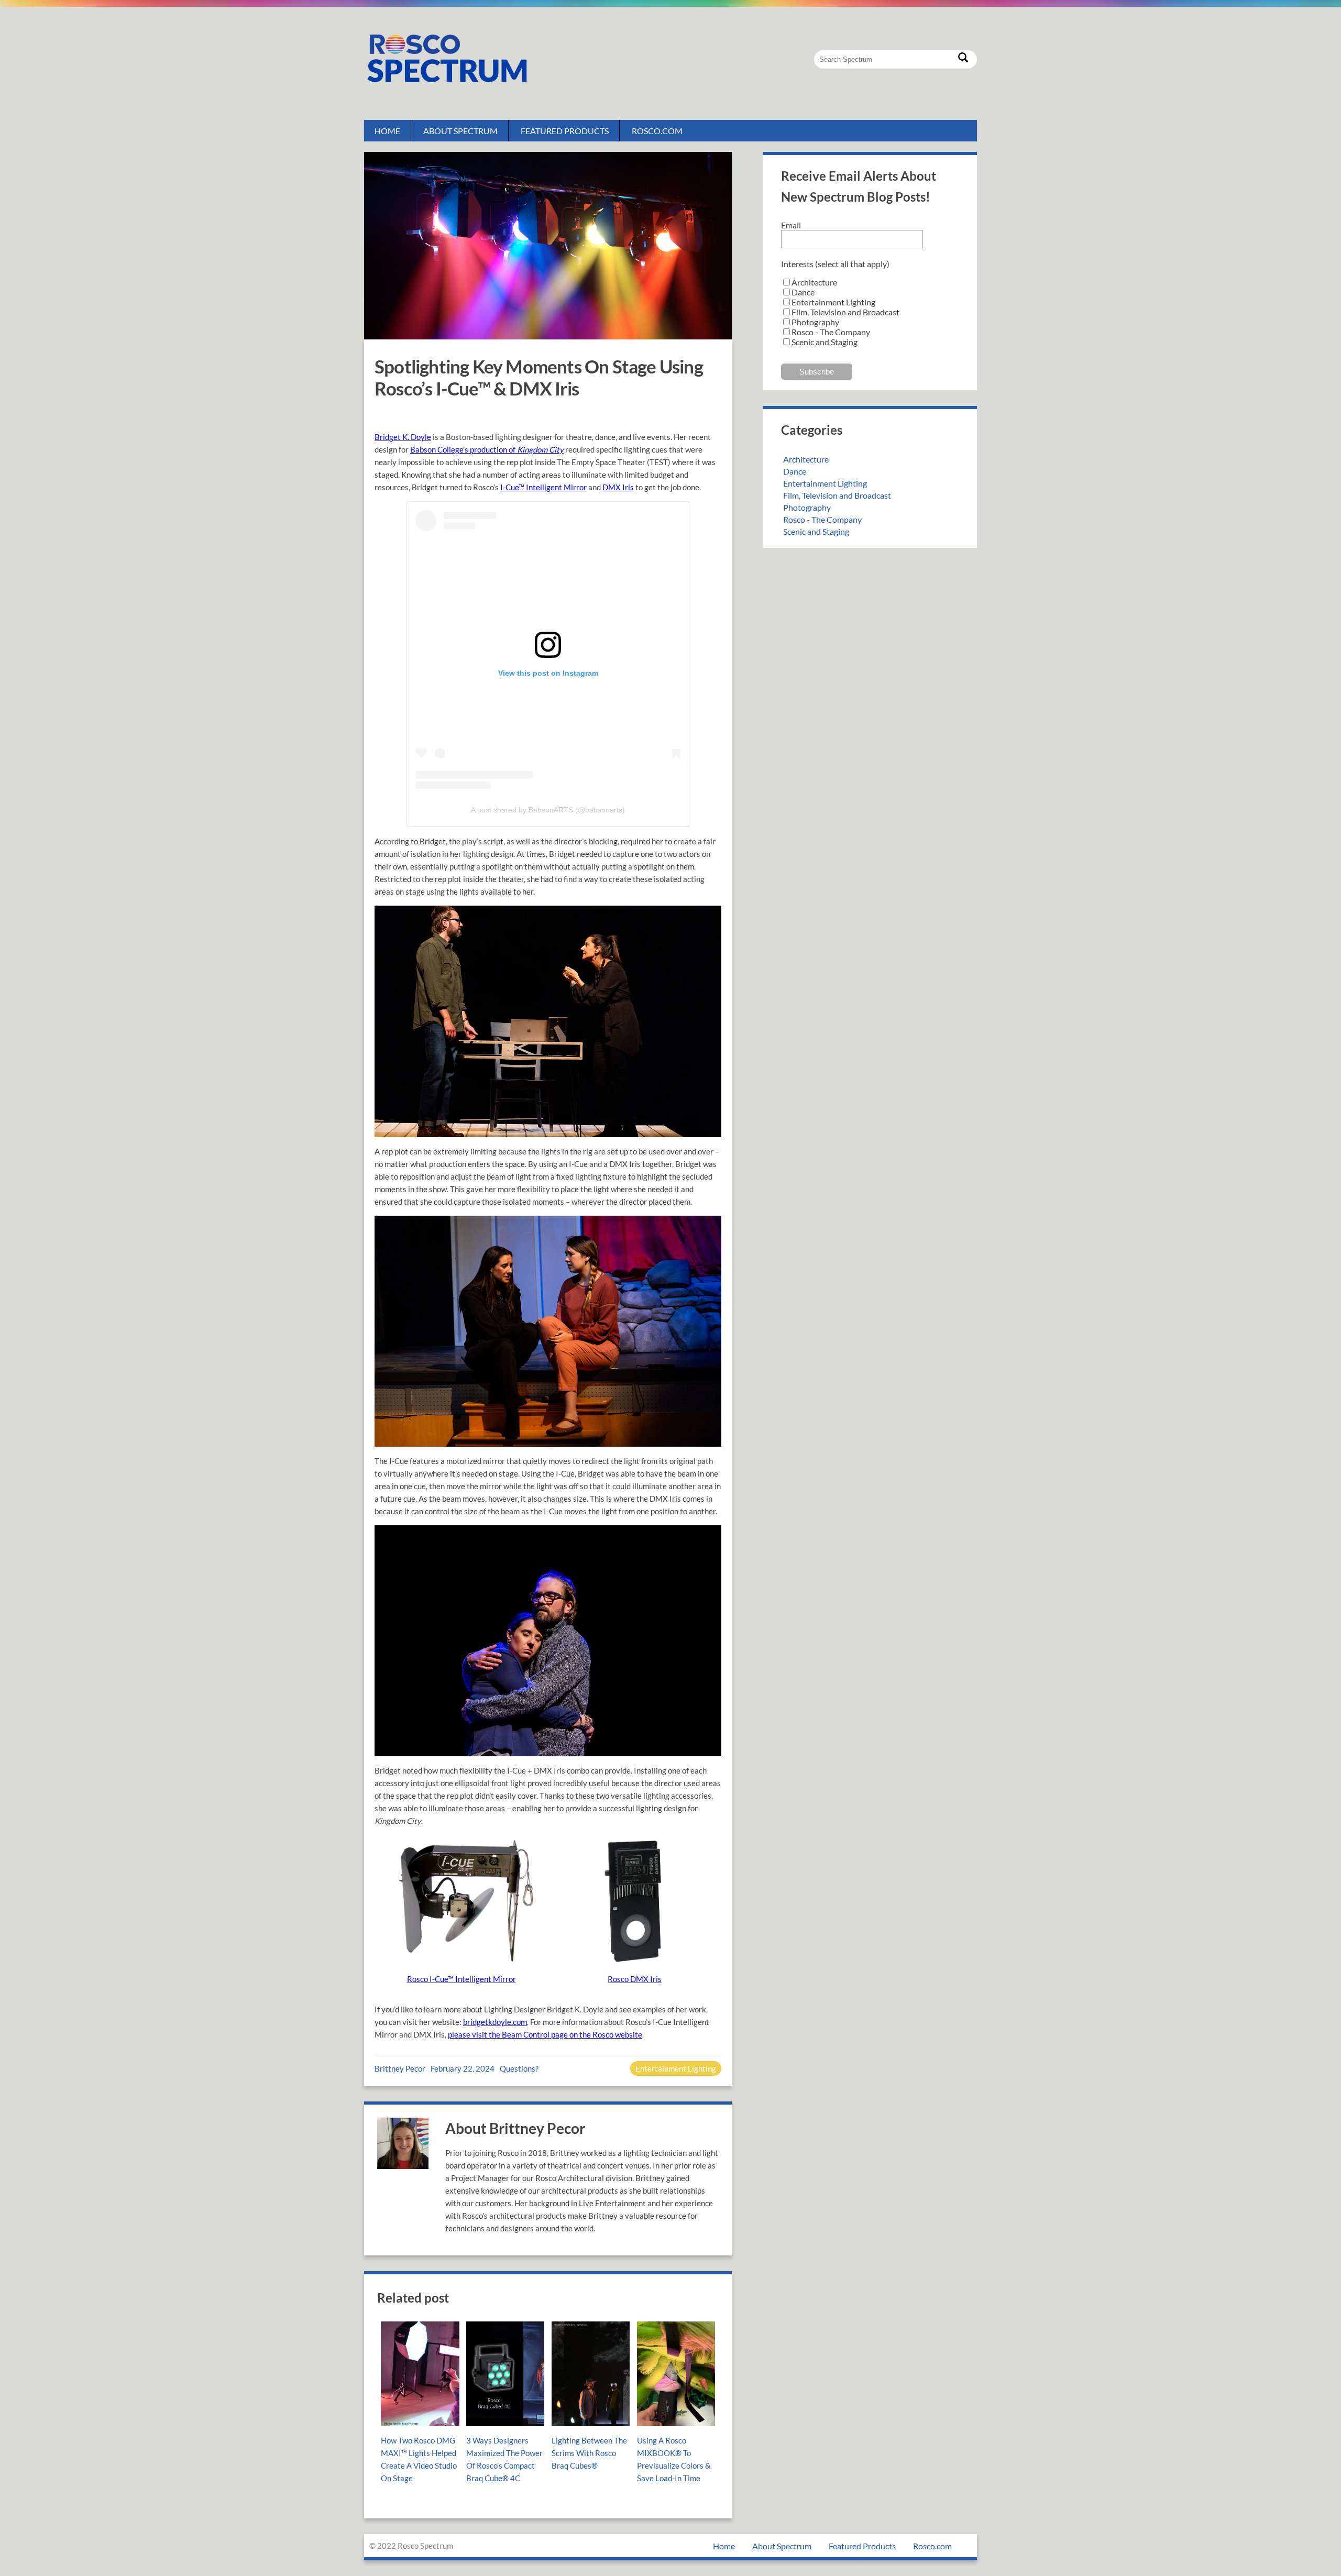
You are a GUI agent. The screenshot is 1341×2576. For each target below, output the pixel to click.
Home (387, 131)
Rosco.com (657, 131)
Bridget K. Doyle (403, 437)
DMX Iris (618, 487)
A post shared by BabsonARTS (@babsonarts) (548, 810)
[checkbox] (870, 312)
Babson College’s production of (487, 449)
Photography (807, 507)
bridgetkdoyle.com (495, 2022)
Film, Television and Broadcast (837, 495)
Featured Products (565, 131)
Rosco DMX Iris (635, 1979)
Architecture (806, 459)
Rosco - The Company (822, 519)
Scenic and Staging (816, 531)
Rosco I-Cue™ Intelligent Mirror (461, 1979)
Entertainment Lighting (676, 2068)
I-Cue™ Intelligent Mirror (543, 487)
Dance (795, 471)
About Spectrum (460, 131)
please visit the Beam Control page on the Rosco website (545, 2034)
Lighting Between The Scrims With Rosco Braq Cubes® (589, 2453)
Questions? (519, 2068)
